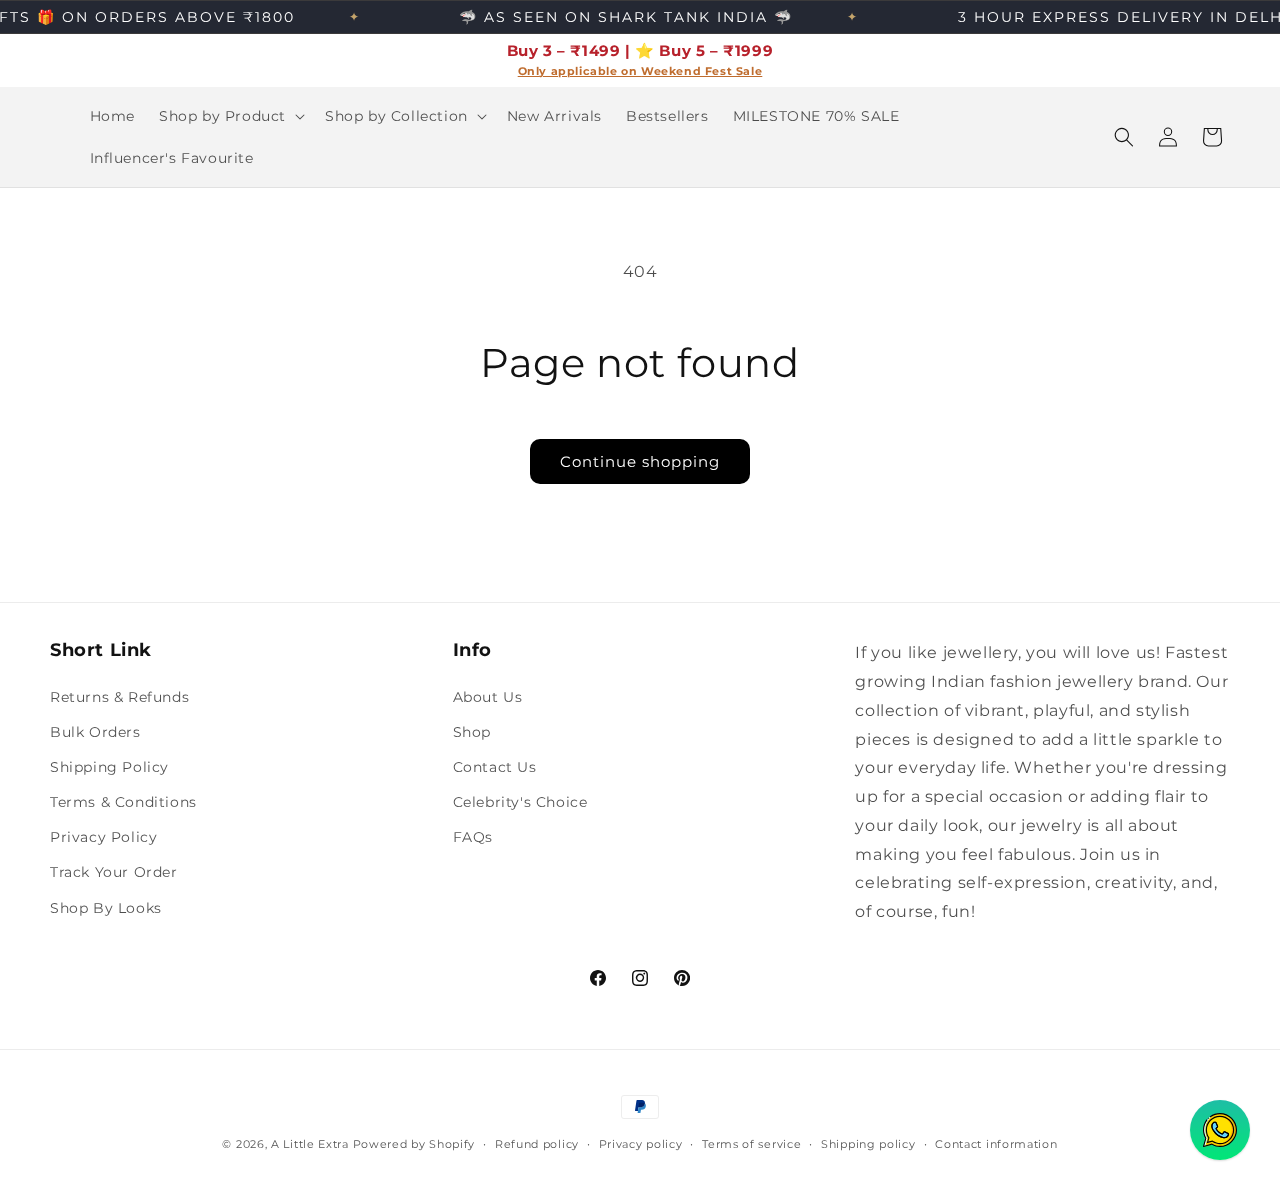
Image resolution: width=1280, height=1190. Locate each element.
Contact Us (495, 767)
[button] (230, 116)
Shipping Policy (109, 767)
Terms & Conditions (123, 802)
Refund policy (537, 1144)
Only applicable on (579, 71)
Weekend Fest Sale (701, 71)
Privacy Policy (103, 837)
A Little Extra (310, 1144)
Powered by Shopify (414, 1144)
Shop (472, 732)
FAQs (473, 837)
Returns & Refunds (119, 697)
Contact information (996, 1144)
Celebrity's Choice (520, 802)
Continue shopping (640, 461)
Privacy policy (641, 1144)
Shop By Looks (106, 908)
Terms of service (751, 1144)
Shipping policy (868, 1144)
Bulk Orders (95, 732)
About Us (488, 697)
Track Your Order (114, 872)
